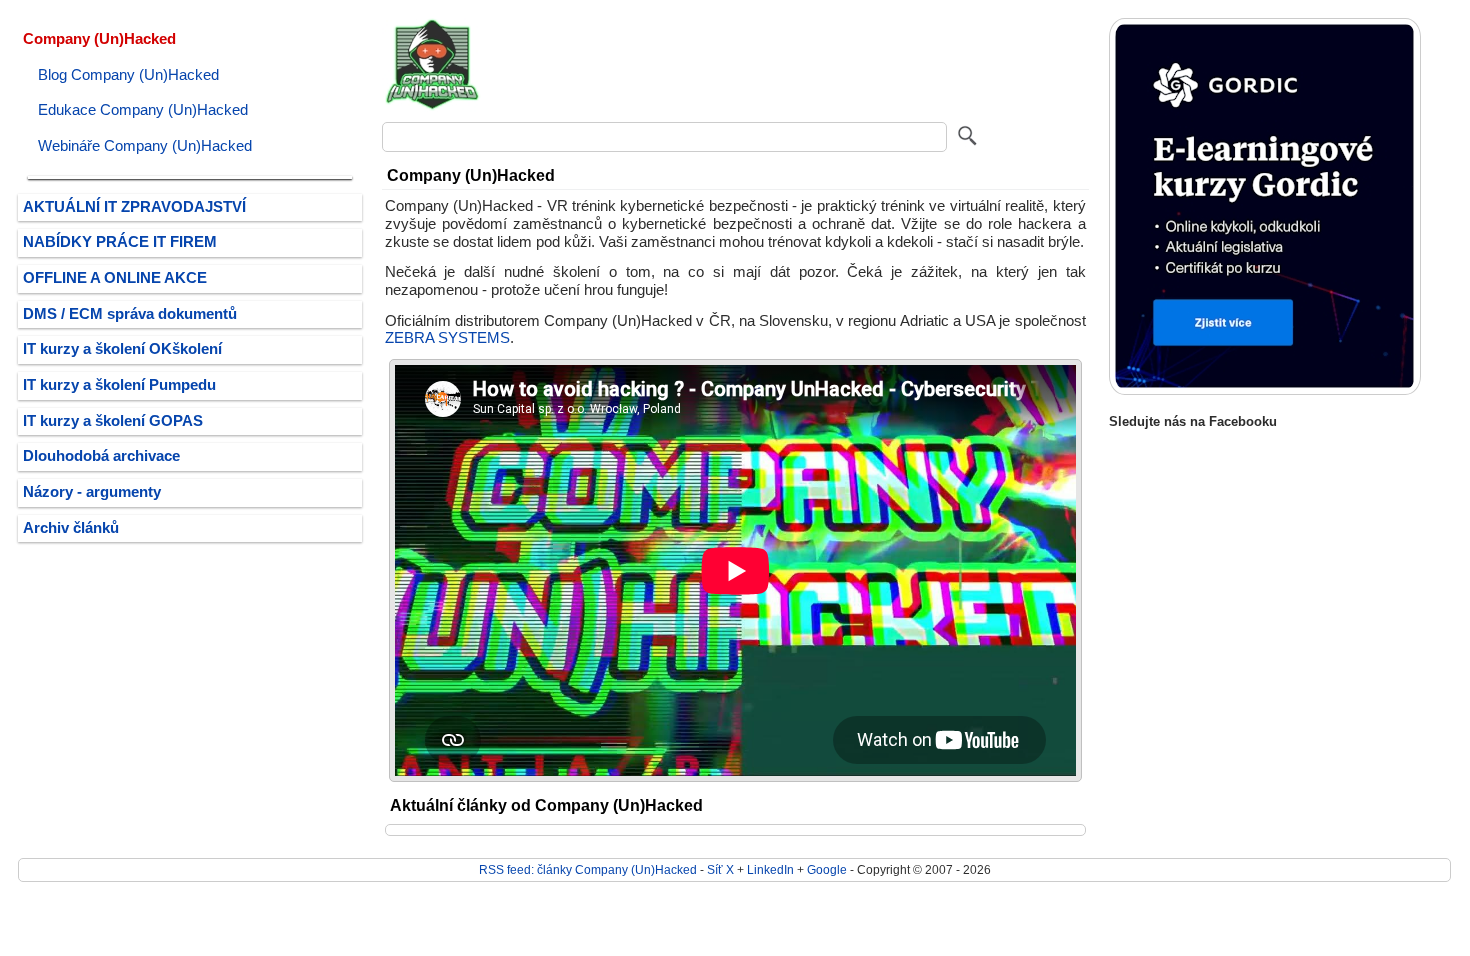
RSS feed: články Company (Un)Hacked (588, 869)
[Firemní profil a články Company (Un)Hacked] (432, 107)
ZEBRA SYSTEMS (447, 338)
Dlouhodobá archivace (101, 456)
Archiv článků (71, 528)
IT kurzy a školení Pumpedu (119, 385)
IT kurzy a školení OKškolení (122, 349)
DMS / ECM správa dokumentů (130, 314)
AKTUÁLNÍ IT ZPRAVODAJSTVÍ (134, 207)
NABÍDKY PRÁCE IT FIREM (120, 242)
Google (827, 869)
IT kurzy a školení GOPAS (113, 421)
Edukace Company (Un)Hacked (143, 110)
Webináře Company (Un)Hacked (145, 146)
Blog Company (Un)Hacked (128, 75)
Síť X (720, 869)
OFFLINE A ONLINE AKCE (115, 278)
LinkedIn (770, 869)
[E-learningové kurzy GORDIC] (1265, 390)
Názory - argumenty (92, 492)
